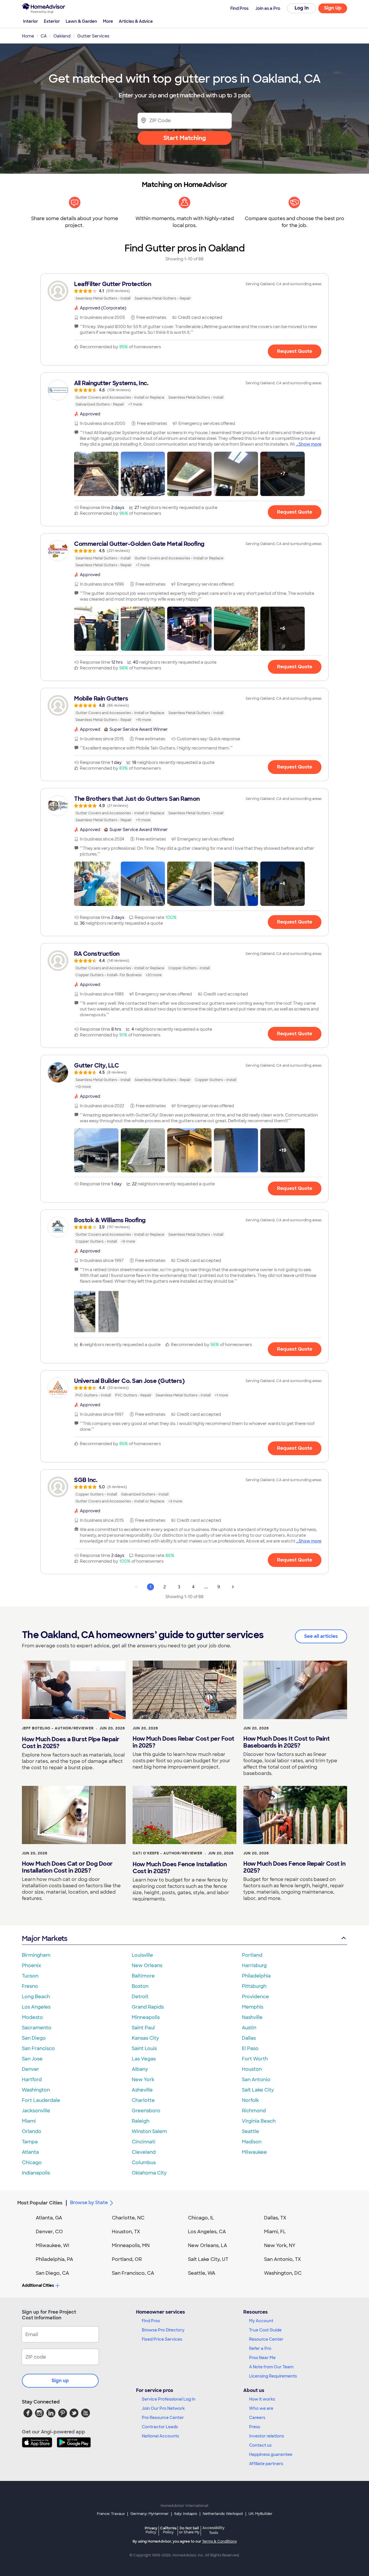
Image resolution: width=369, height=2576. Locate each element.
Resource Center (266, 2339)
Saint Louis (144, 2048)
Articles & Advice (136, 21)
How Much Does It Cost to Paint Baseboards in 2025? (286, 1742)
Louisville (142, 1955)
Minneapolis (146, 2017)
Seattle (251, 2131)
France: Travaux (111, 2514)
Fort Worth (255, 2059)
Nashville (252, 2017)
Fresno (30, 1986)
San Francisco (38, 2048)
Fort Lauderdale (41, 2100)
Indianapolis (36, 2173)
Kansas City (145, 2038)
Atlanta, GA (49, 2218)
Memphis (253, 2007)
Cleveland (144, 2152)
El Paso (250, 2048)
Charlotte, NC (128, 2218)
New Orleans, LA (208, 2245)
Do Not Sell (189, 2530)
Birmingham (36, 1955)
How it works (262, 2399)
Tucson (30, 1976)
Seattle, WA (202, 2273)
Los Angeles (36, 2007)
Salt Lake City (258, 2090)
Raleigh (141, 2121)
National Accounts (160, 2436)
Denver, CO (49, 2232)
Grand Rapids (148, 2007)
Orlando (32, 2131)
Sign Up (333, 8)
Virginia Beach (259, 2121)
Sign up (60, 2381)
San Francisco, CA (133, 2273)
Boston (140, 1986)
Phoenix (31, 1965)
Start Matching (185, 138)
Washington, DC (283, 2273)
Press (255, 2427)
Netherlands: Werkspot (223, 2514)
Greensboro (146, 2111)
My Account (261, 2321)
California (168, 2530)
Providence (255, 1997)
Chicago (32, 2163)
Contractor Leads (160, 2427)
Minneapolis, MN (131, 2245)
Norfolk (250, 2100)
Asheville (142, 2090)
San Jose (32, 2059)
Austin (249, 2028)
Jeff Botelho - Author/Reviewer (58, 1728)
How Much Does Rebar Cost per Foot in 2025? (183, 1742)
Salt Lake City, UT (208, 2259)
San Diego (34, 2038)
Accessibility (213, 2530)
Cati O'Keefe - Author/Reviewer (167, 1853)
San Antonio (256, 2080)
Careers (257, 2418)
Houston (252, 2069)
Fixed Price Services (162, 2339)
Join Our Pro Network (163, 2408)
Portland (252, 1955)
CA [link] (44, 36)
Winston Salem (149, 2131)
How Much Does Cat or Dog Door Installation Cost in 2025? (67, 1867)
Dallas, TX (275, 2218)
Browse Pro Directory (163, 2330)
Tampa (30, 2142)
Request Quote (295, 351)
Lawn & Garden (81, 21)
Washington (36, 2090)
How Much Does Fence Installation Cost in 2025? (180, 1868)
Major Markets (45, 1938)
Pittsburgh (254, 1986)
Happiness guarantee (271, 2454)
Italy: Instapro (186, 2514)
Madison (252, 2142)
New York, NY (280, 2245)
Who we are (261, 2408)
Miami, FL (275, 2232)
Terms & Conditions (219, 2541)
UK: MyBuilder (260, 2514)
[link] (184, 291)
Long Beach (36, 1997)
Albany (140, 2069)
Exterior (52, 21)
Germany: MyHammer (149, 2514)
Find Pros (151, 2321)
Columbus (144, 2163)
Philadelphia (256, 1976)
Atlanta (30, 2152)
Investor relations (267, 2436)
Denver (31, 2069)
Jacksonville (36, 2111)
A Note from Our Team (271, 2367)
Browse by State (89, 2203)
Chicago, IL (201, 2218)
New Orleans (147, 1965)
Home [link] (28, 36)
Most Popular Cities (40, 2203)
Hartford (32, 2080)
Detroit (140, 1997)
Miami (29, 2121)
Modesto (32, 2017)
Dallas (249, 2038)
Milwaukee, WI (52, 2245)
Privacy (151, 2530)
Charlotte (143, 2100)
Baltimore (143, 1976)
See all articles (321, 1636)
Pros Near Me (262, 2358)
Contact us (260, 2445)
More (108, 21)
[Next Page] (233, 1587)
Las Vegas (144, 2059)
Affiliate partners (266, 2464)
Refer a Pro (260, 2348)
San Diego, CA (52, 2273)
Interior (31, 21)
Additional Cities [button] (38, 2285)
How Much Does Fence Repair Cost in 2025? (294, 1867)
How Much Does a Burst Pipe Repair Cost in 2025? (71, 1743)
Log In (302, 8)
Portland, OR (127, 2259)
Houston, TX (126, 2232)
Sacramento (37, 2028)
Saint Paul (143, 2028)
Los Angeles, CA (207, 2232)
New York (143, 2080)
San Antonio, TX (283, 2259)
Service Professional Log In (169, 2399)
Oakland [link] (62, 36)
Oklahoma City (149, 2173)
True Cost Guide (265, 2330)
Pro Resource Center (163, 2418)
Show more (310, 444)
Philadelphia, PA (54, 2259)
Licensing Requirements (273, 2376)
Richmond (254, 2111)
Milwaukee (254, 2152)
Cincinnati (144, 2142)
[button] (96, 474)
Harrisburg (254, 1965)
